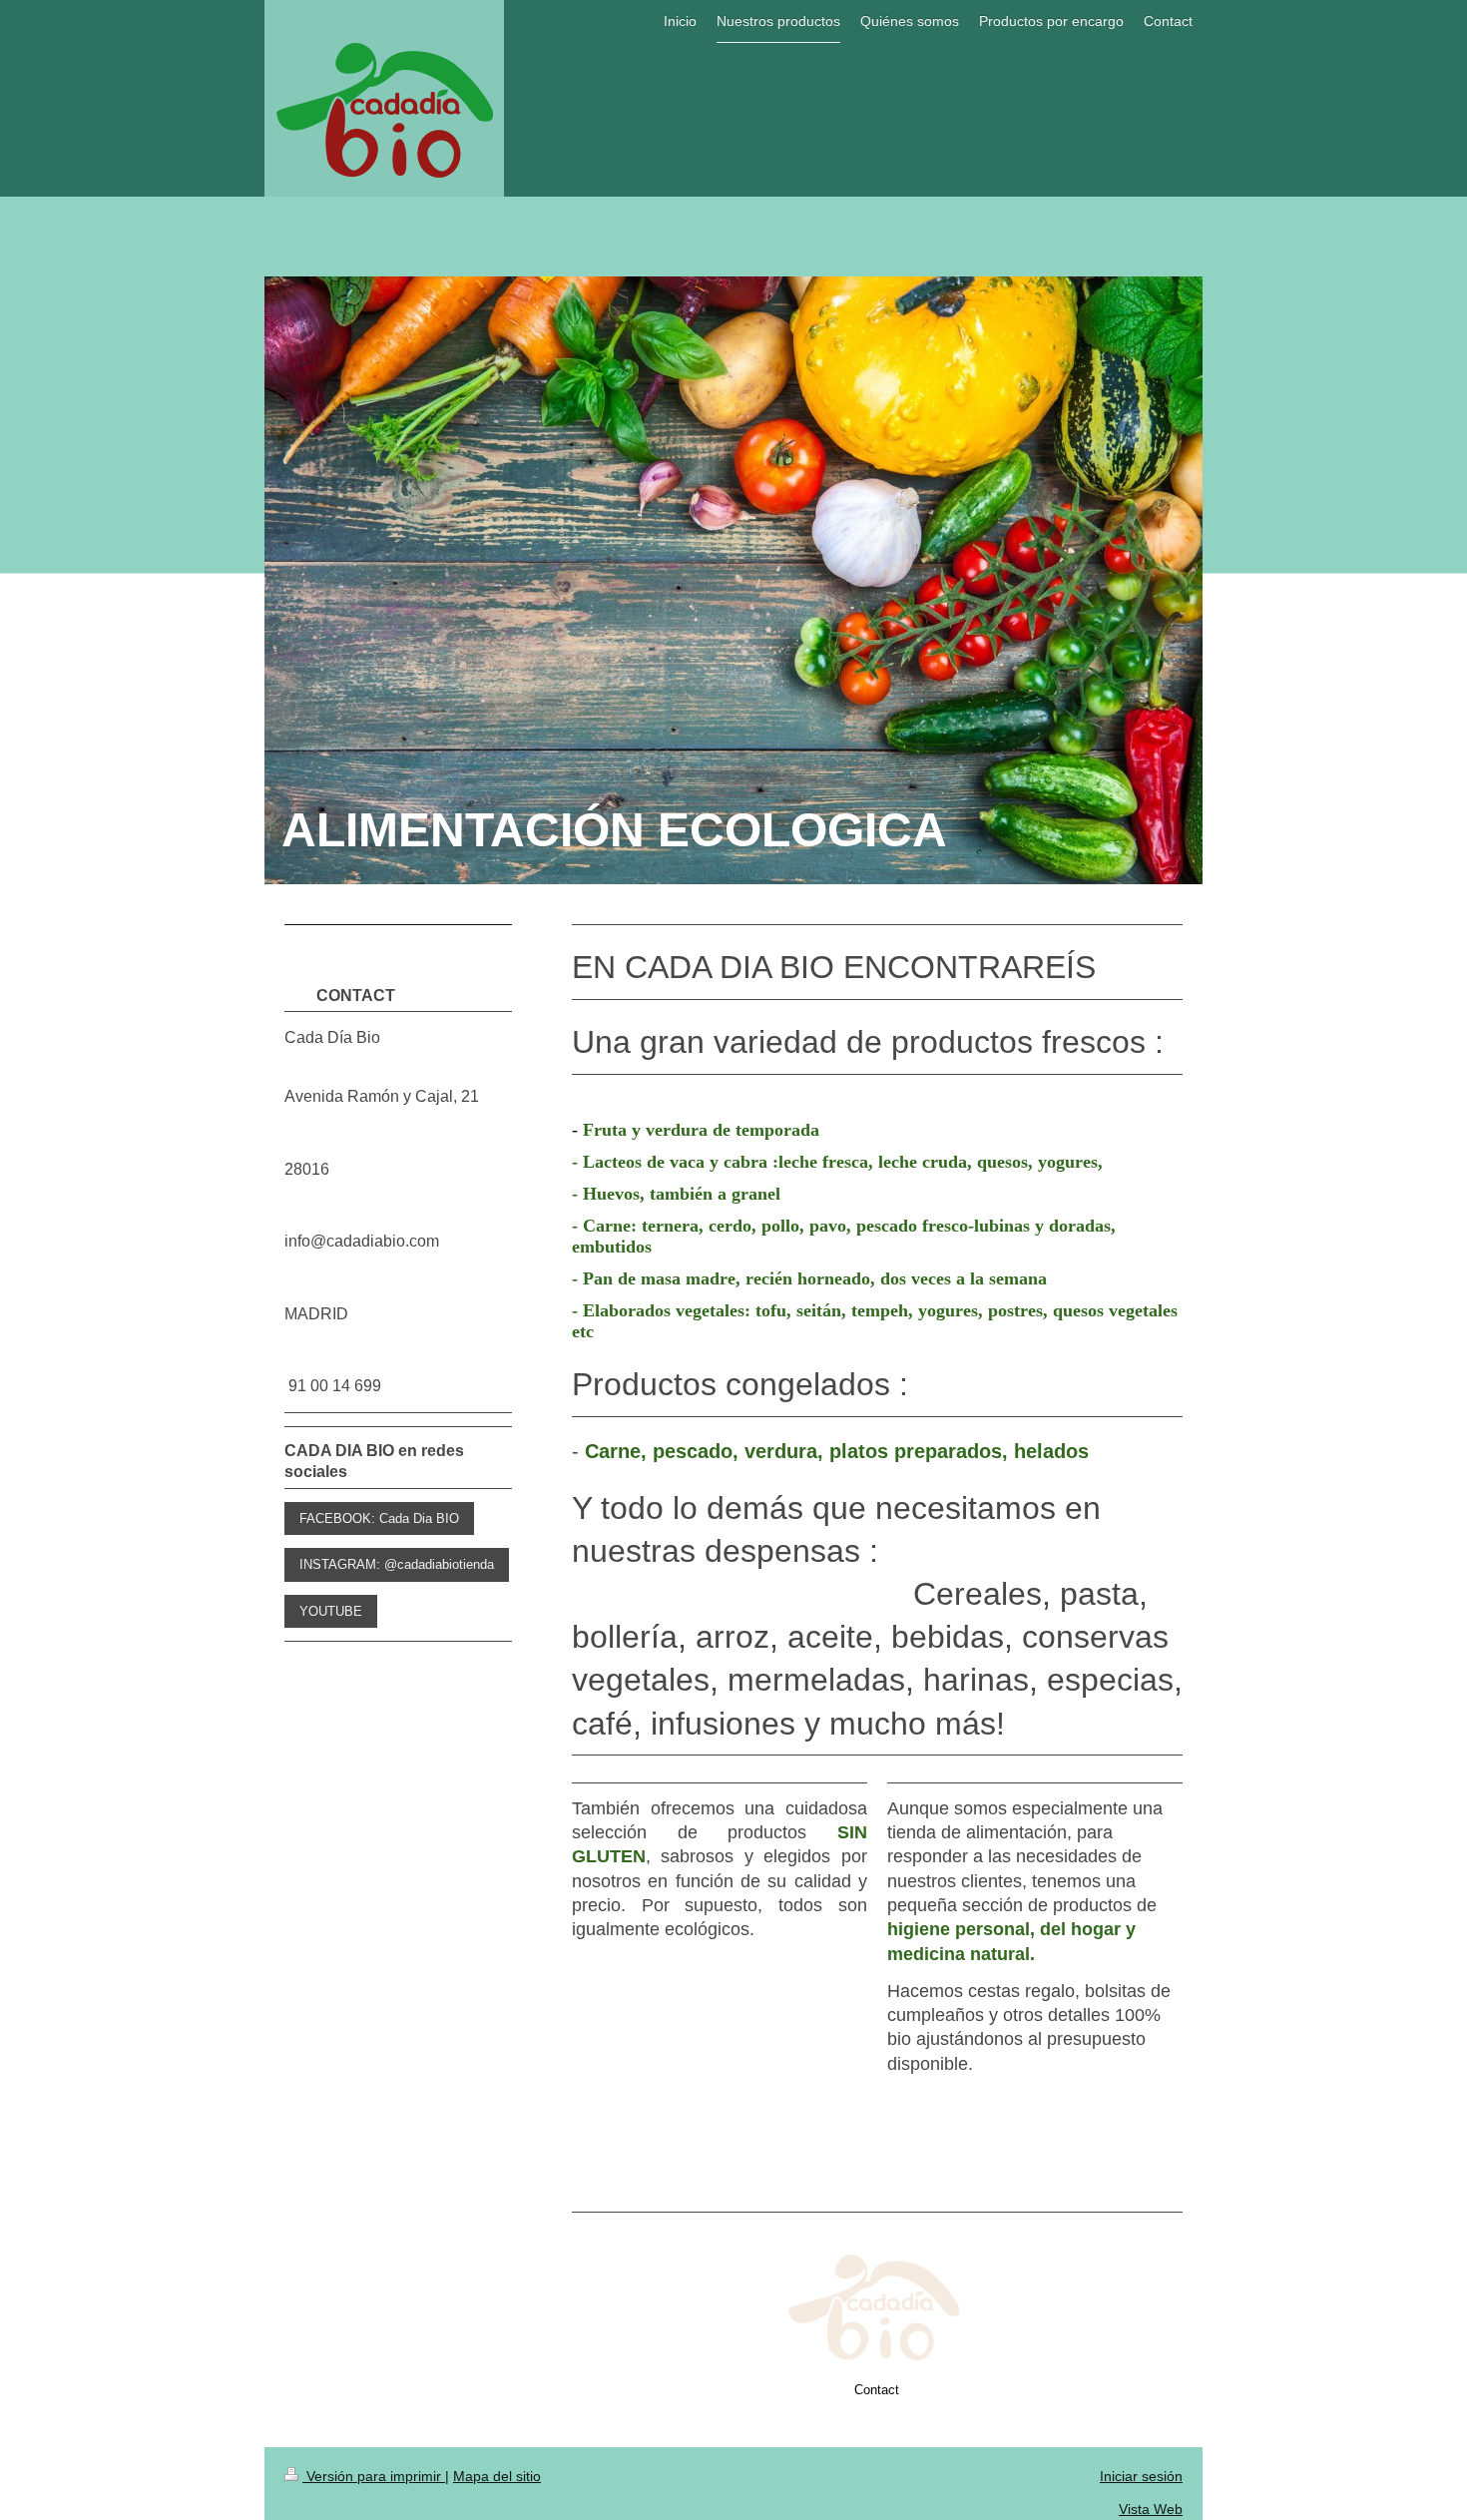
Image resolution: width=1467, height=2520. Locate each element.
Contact (877, 2390)
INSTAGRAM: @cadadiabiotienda (397, 1564)
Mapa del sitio (497, 2476)
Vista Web (1151, 2509)
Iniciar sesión (1141, 2476)
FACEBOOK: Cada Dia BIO (379, 1518)
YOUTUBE (331, 1611)
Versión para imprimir (374, 2476)
